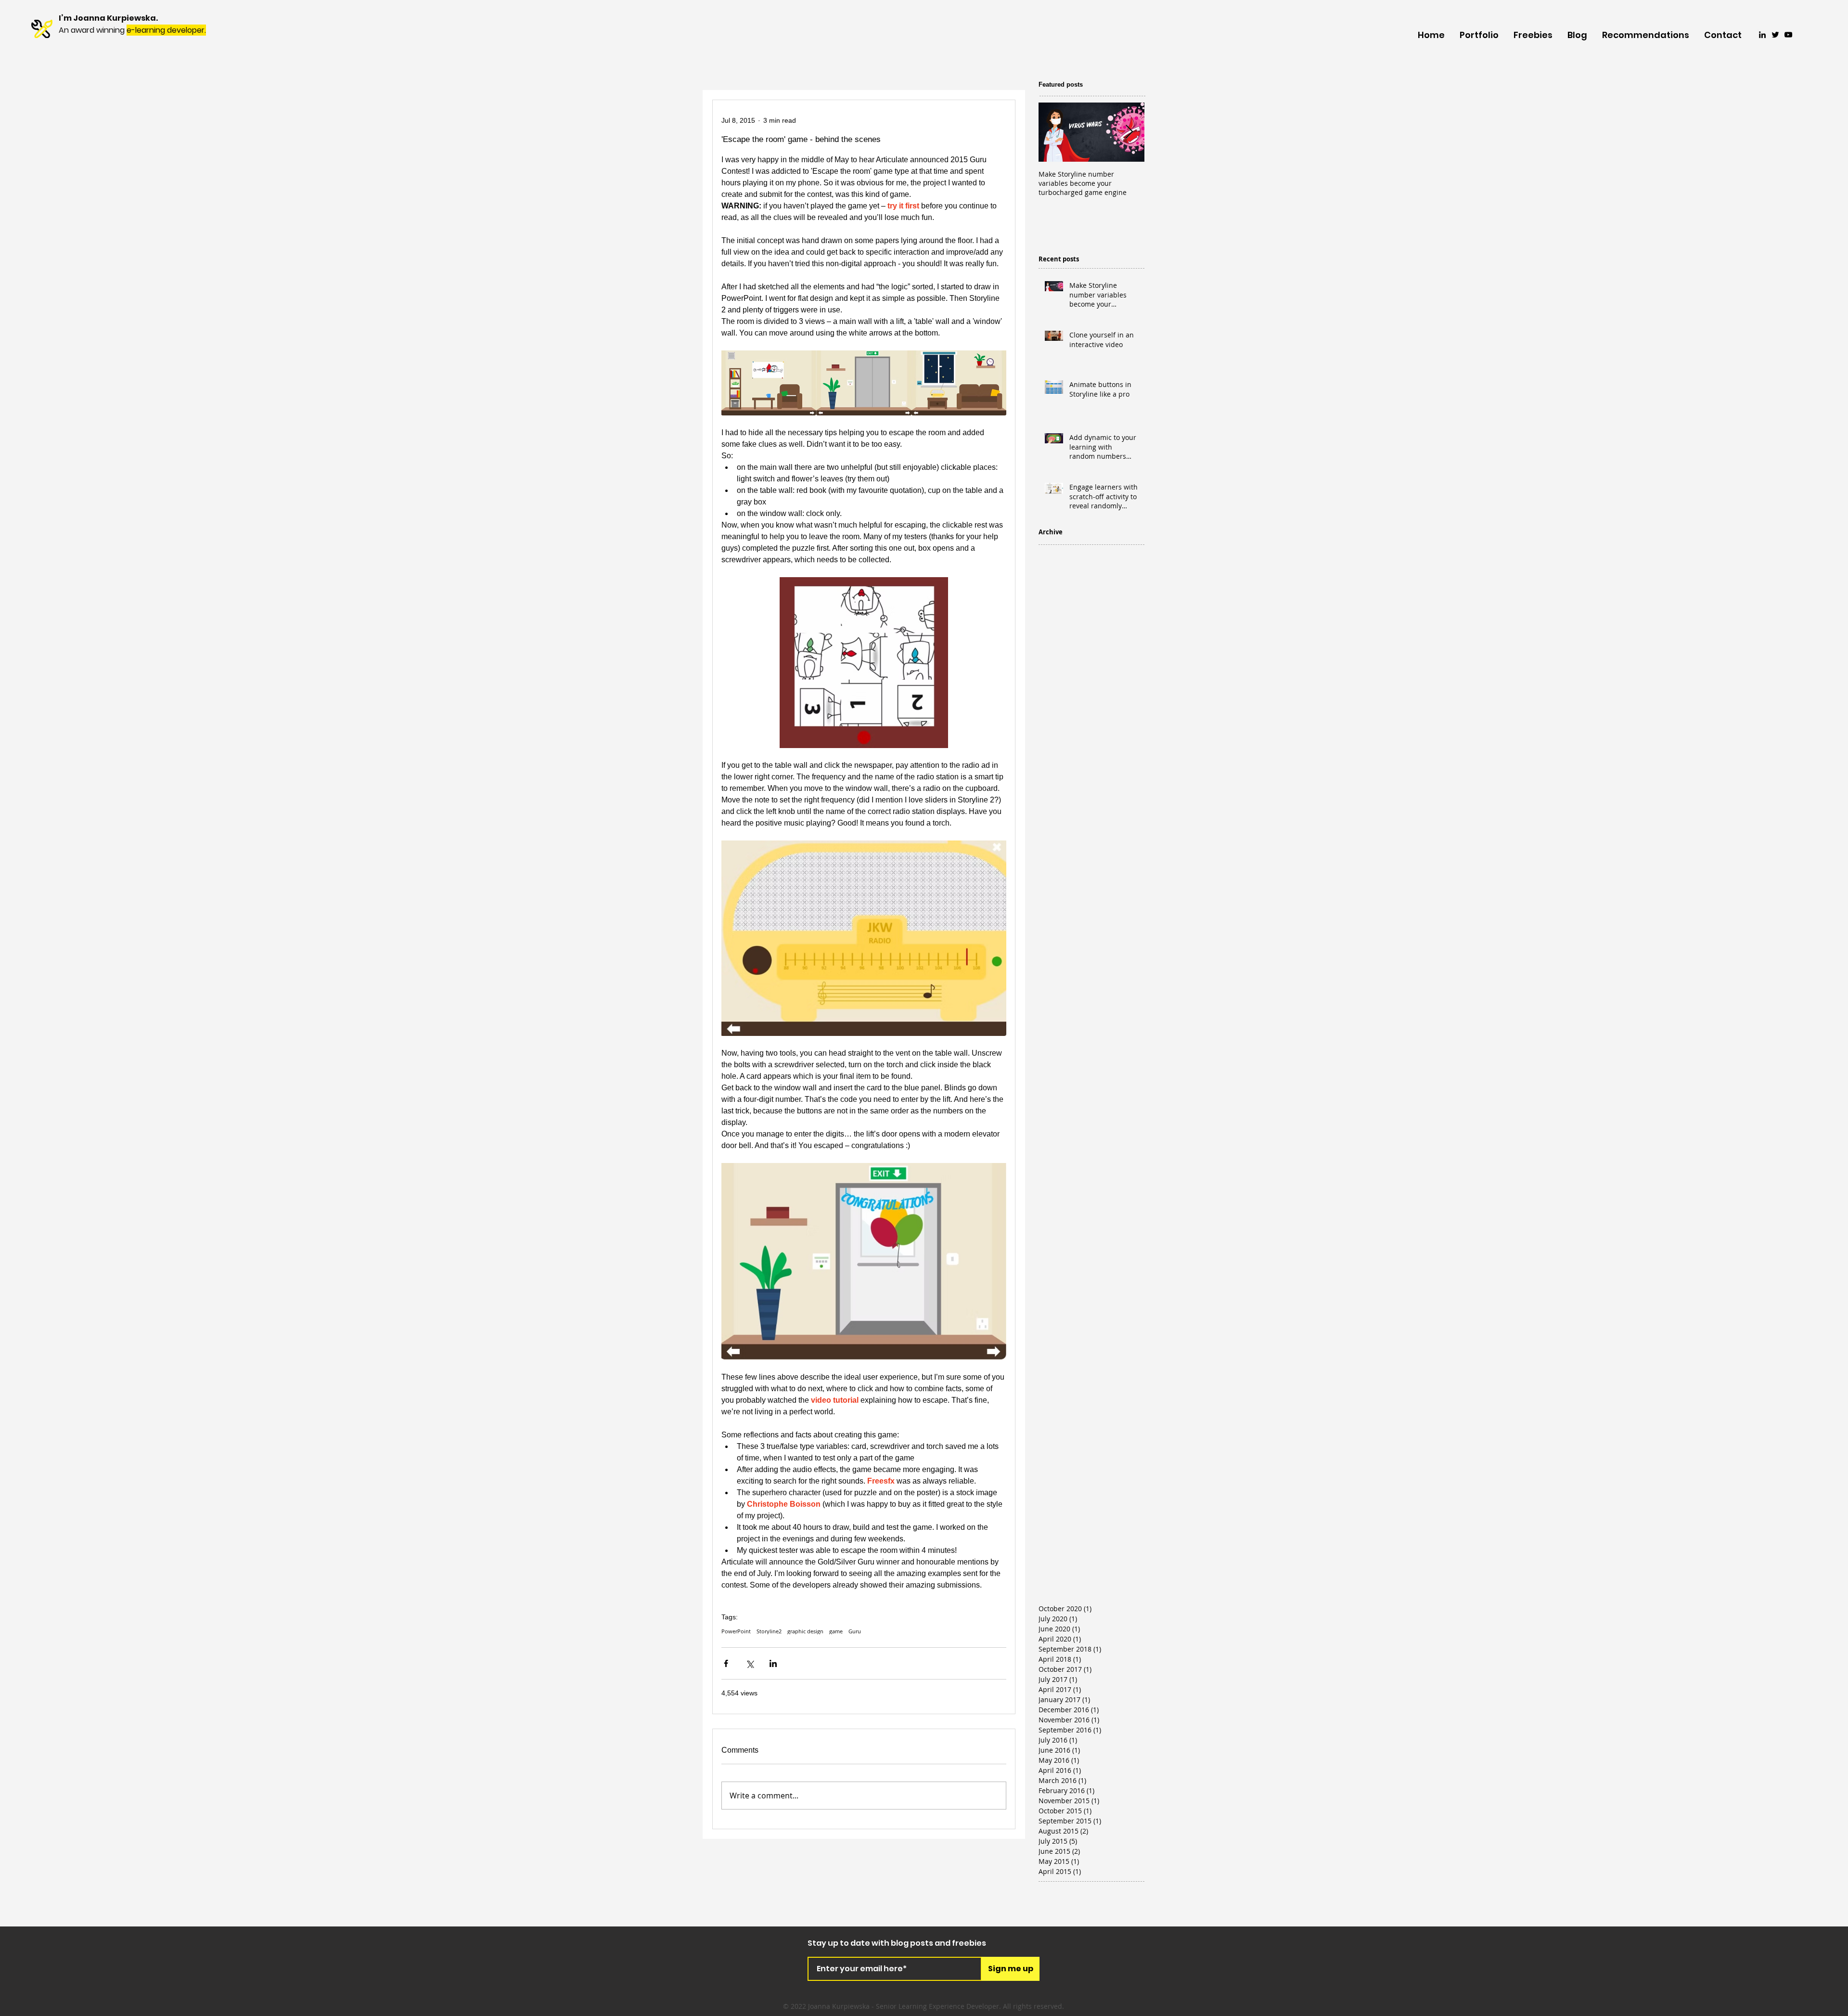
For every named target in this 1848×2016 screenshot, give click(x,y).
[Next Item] (1129, 132)
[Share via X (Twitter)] (750, 1663)
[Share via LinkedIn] (773, 1663)
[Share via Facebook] (726, 1663)
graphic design (805, 1631)
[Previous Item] (1054, 132)
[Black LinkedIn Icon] (1762, 35)
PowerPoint (736, 1631)
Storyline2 (769, 1631)
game (836, 1631)
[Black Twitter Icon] (1775, 35)
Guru (855, 1631)
